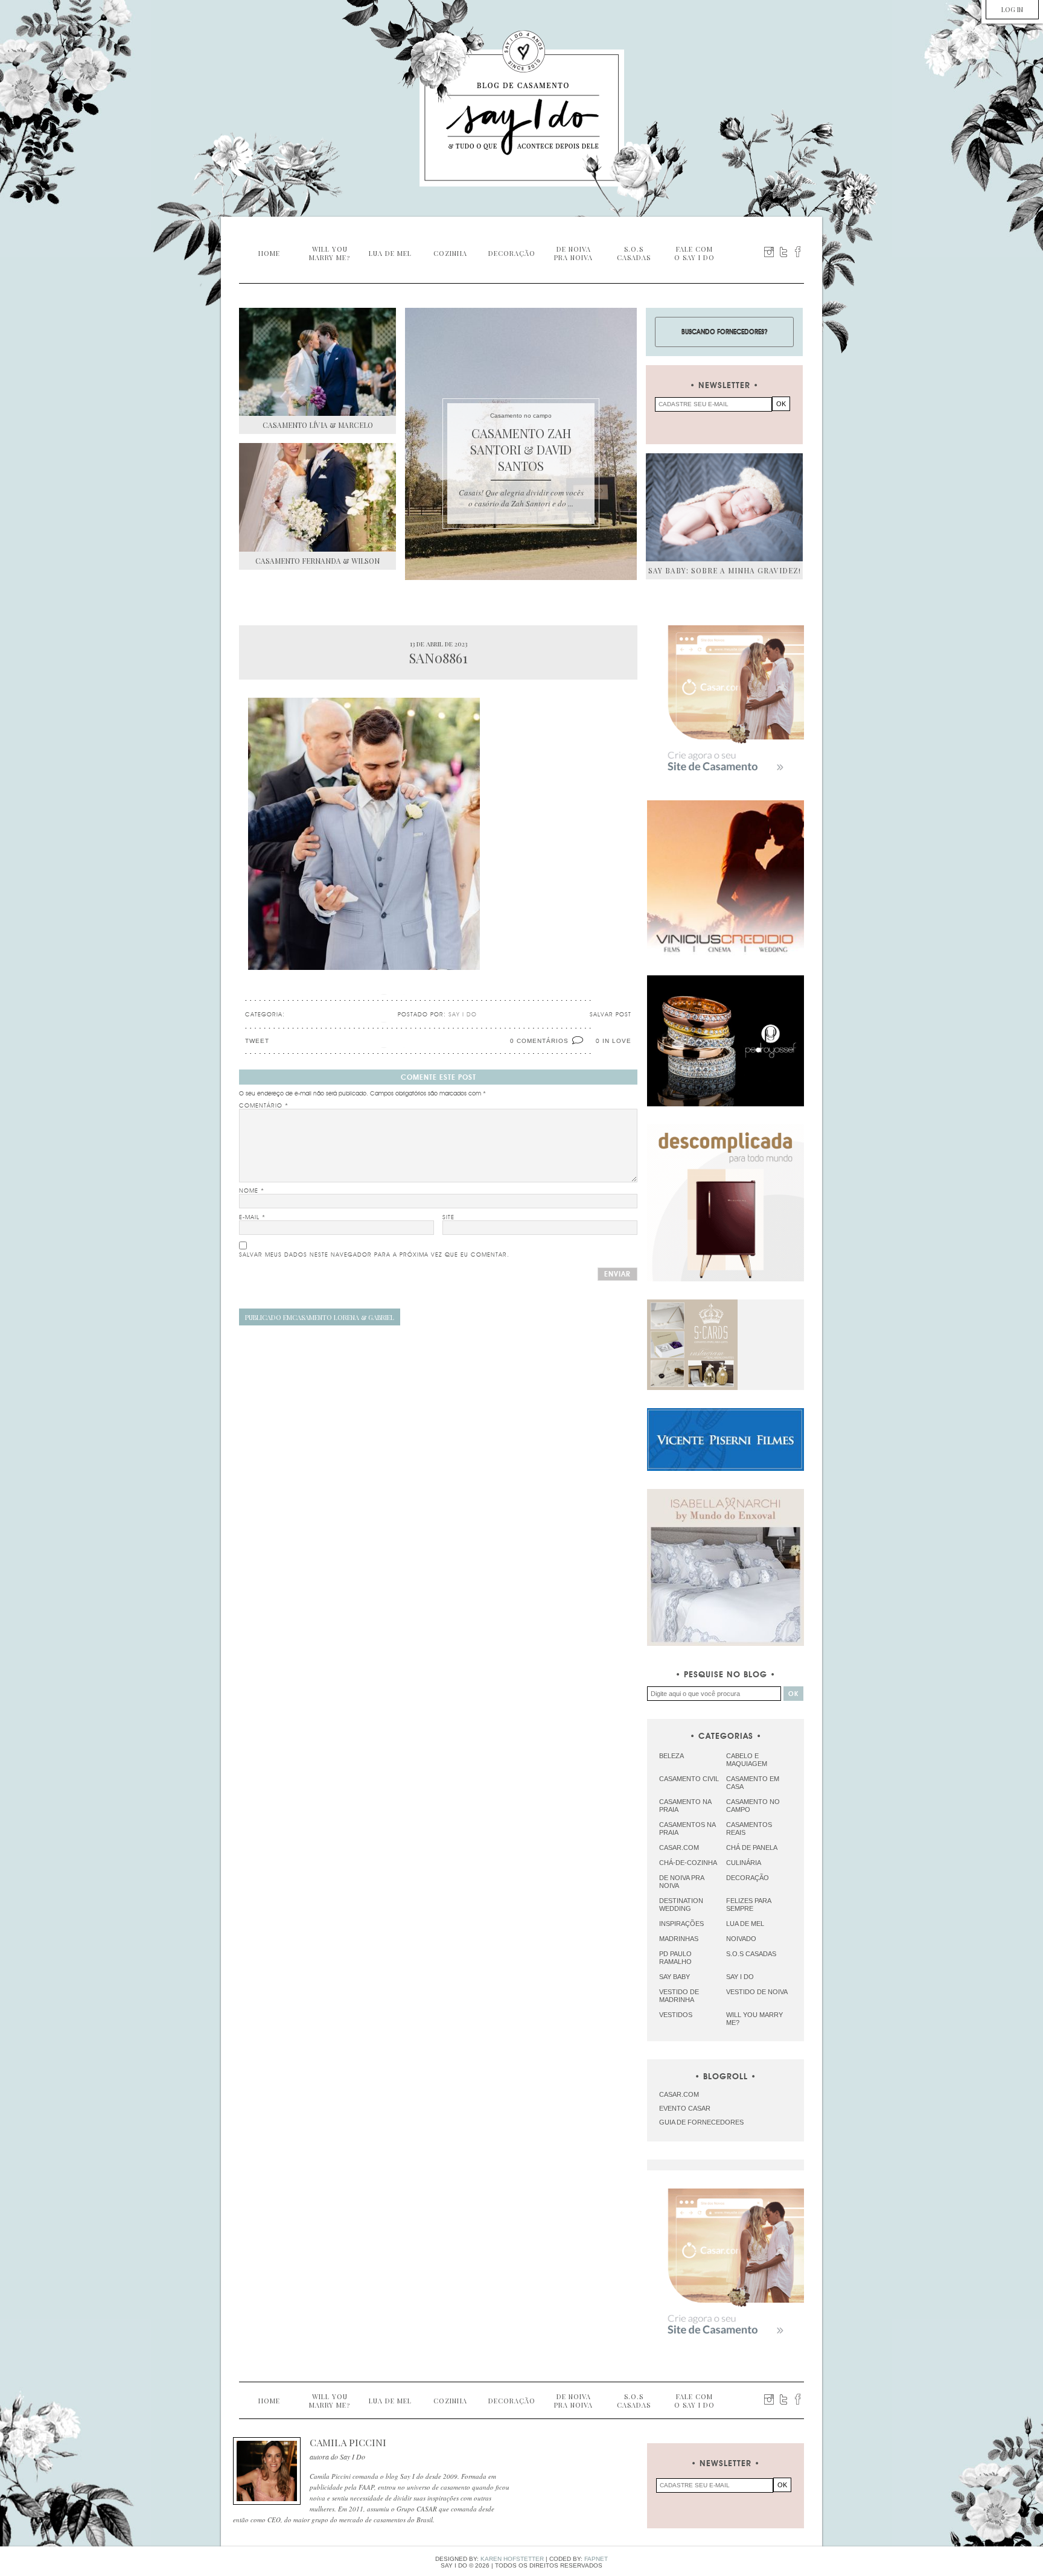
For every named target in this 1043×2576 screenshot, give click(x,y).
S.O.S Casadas (751, 1954)
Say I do (740, 1977)
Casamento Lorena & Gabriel (320, 1317)
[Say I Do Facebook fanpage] (798, 252)
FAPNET (596, 2559)
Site (448, 1217)
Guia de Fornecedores (701, 2122)
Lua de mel (745, 1924)
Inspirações (681, 1924)
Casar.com (679, 1848)
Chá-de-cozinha (688, 1863)
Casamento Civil (689, 1779)
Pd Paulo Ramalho (675, 1958)
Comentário (264, 1106)
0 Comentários (539, 1041)
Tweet (257, 1041)
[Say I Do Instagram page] (769, 252)
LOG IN (1012, 9)
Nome (252, 1191)
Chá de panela (752, 1848)
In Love (617, 1041)
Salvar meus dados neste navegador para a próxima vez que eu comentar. (374, 1255)
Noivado (741, 1939)
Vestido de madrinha (679, 1996)
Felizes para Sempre (748, 1905)
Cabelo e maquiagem (747, 1760)
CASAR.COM (679, 2094)
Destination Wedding (681, 1905)
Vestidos (676, 2015)
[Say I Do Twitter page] (783, 252)
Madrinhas (679, 1939)
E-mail (252, 1217)
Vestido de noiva (757, 1992)
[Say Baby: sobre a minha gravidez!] (724, 507)
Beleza (671, 1756)
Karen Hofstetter (512, 2559)
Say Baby (675, 1977)
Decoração (748, 1878)
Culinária (744, 1863)
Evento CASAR (685, 2108)
